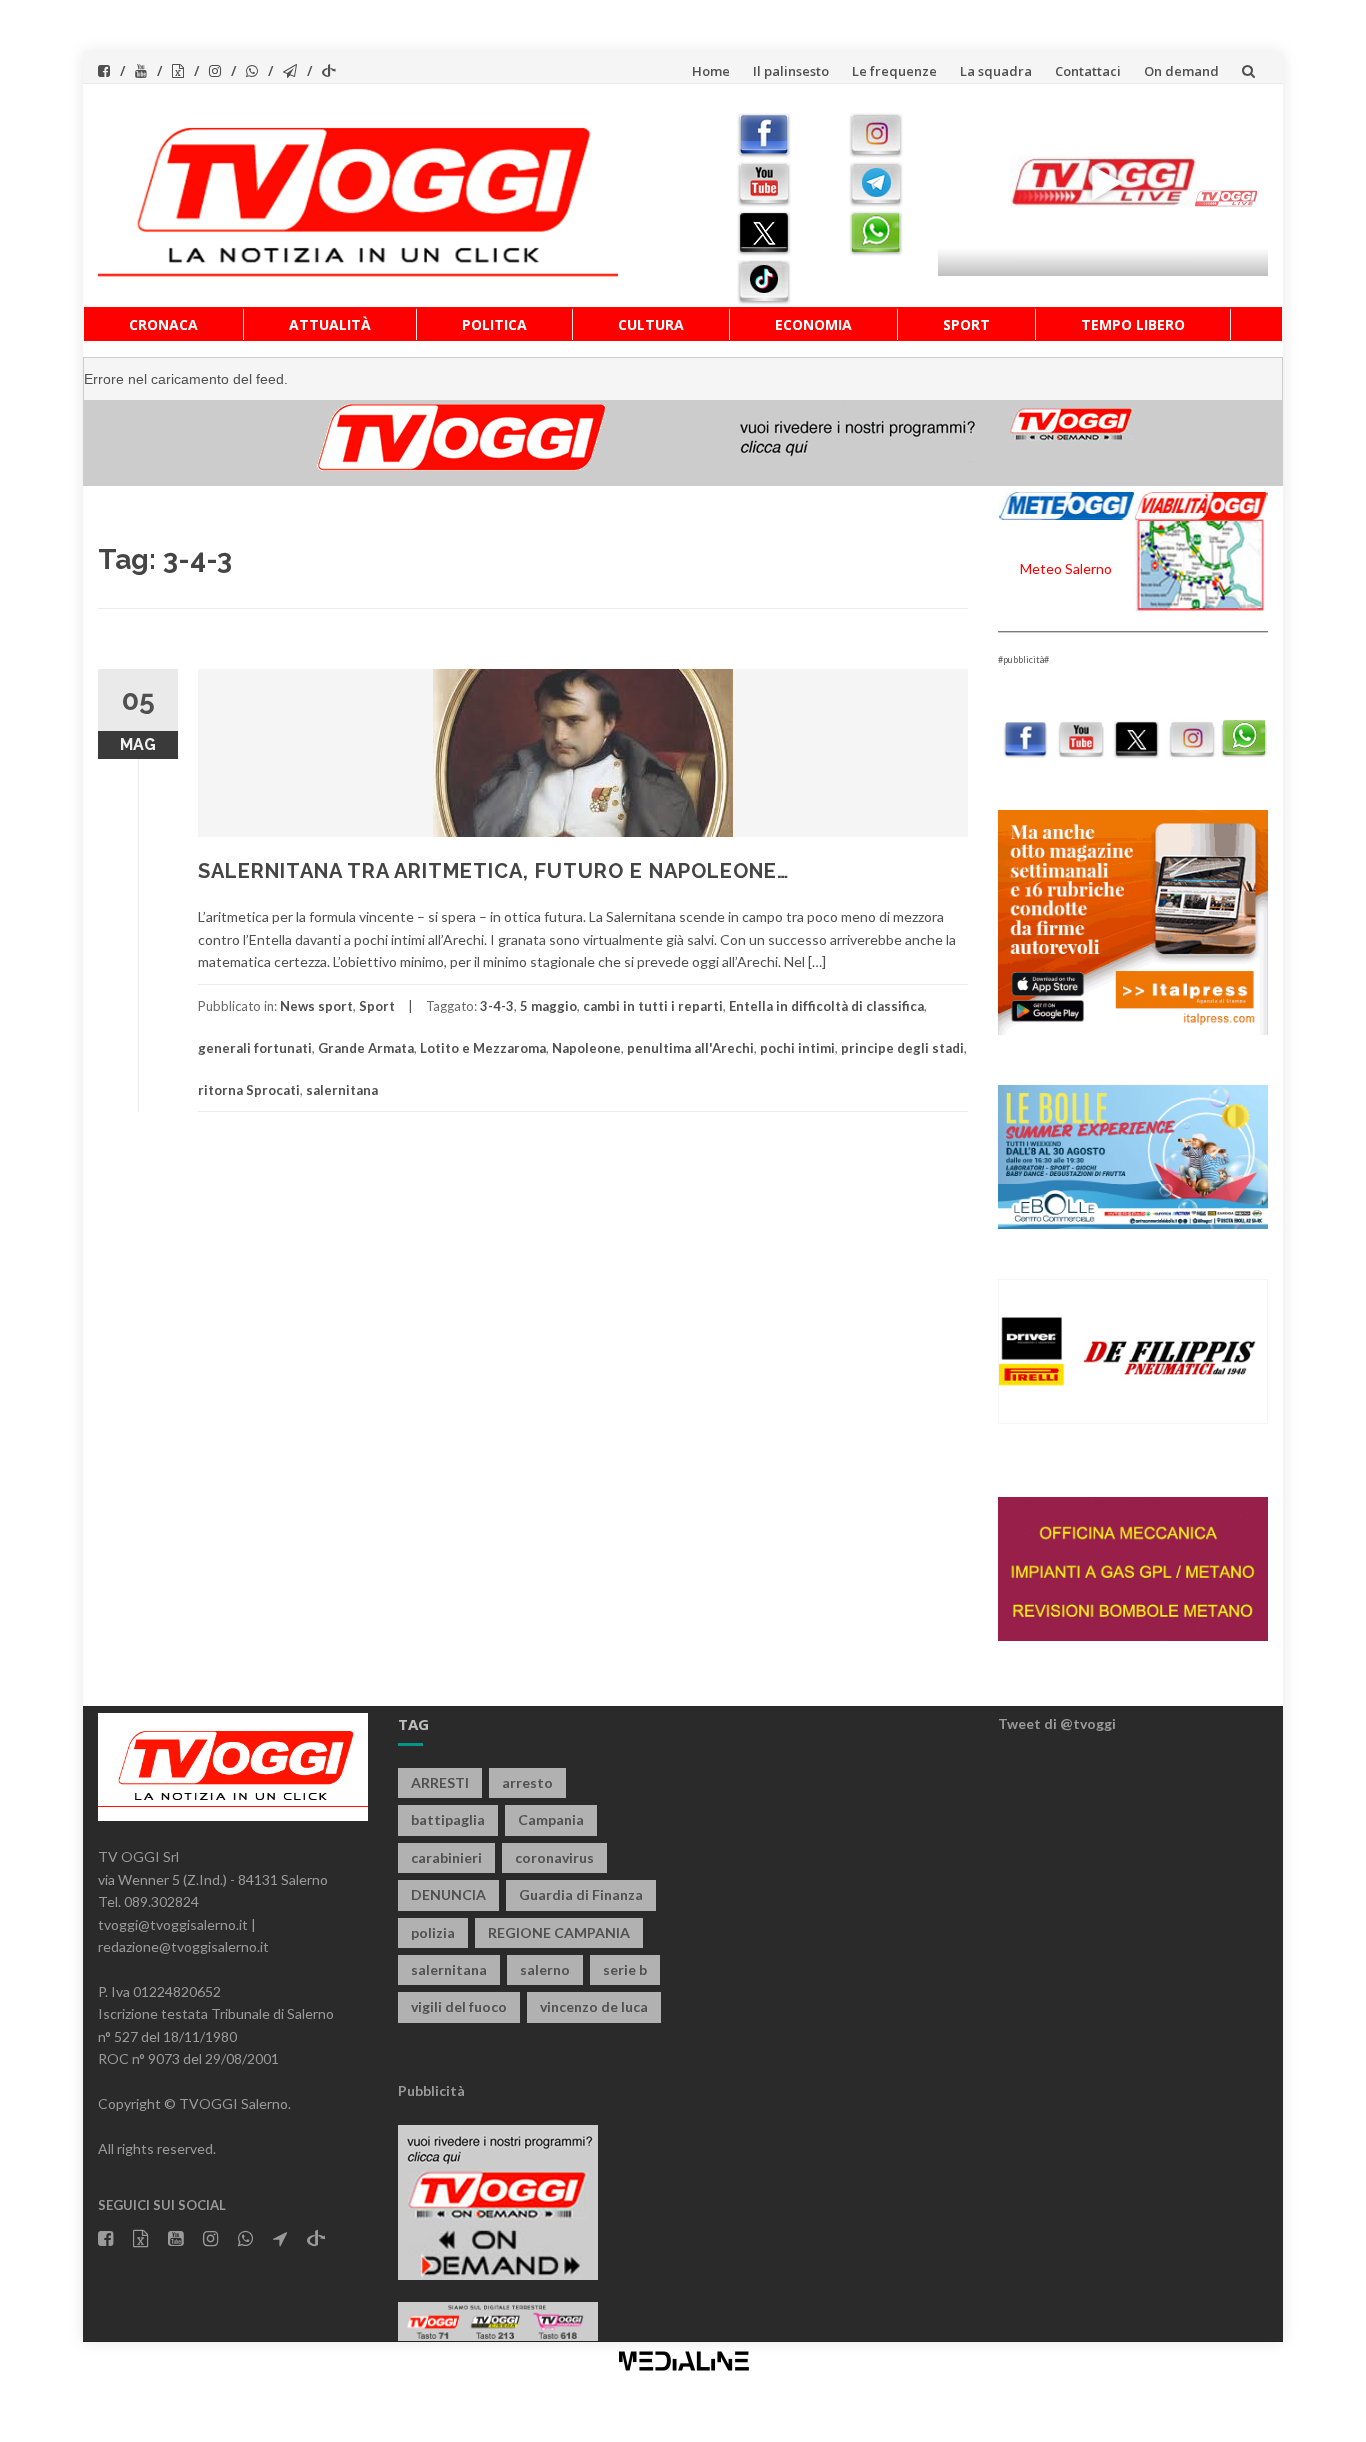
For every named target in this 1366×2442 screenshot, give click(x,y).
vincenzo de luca (594, 2006)
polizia (433, 1932)
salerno (545, 1969)
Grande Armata (366, 1048)
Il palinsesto (791, 71)
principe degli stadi (902, 1048)
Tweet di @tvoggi (1057, 1723)
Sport (966, 324)
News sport (316, 1006)
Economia (813, 324)
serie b (625, 1969)
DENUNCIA (448, 1894)
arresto (527, 1782)
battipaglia (448, 1819)
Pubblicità (431, 2090)
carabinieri (446, 1857)
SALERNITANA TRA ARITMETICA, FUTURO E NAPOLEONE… (493, 871)
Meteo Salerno (1066, 568)
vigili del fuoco (459, 2006)
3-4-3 (497, 1006)
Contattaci (1088, 71)
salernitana (342, 1090)
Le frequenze (894, 71)
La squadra (996, 71)
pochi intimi (797, 1048)
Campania (551, 1819)
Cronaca (163, 324)
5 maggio (548, 1006)
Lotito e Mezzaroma (483, 1048)
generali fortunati (255, 1048)
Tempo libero (1133, 324)
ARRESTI (440, 1782)
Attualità (330, 324)
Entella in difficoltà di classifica (826, 1006)
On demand (1181, 71)
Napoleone (586, 1048)
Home (711, 71)
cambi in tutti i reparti (653, 1006)
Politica (494, 324)
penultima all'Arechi (690, 1048)
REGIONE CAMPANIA (559, 1932)
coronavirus (554, 1857)
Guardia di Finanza (581, 1894)
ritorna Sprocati (249, 1090)
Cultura (651, 324)
